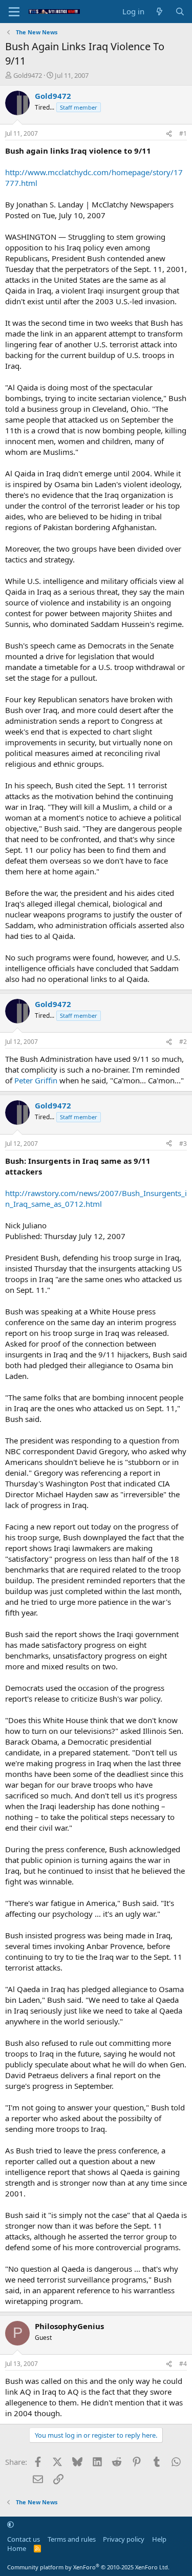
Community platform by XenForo (88, 2567)
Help (159, 2539)
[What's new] (159, 12)
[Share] (169, 134)
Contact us (24, 2539)
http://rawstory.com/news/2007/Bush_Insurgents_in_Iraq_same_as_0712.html (96, 1198)
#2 (183, 1042)
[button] (10, 2524)
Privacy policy (124, 2539)
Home (17, 2548)
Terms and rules (72, 2539)
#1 (183, 133)
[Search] (180, 12)
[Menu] (14, 12)
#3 (183, 1144)
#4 (183, 2364)
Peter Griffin (36, 1080)
